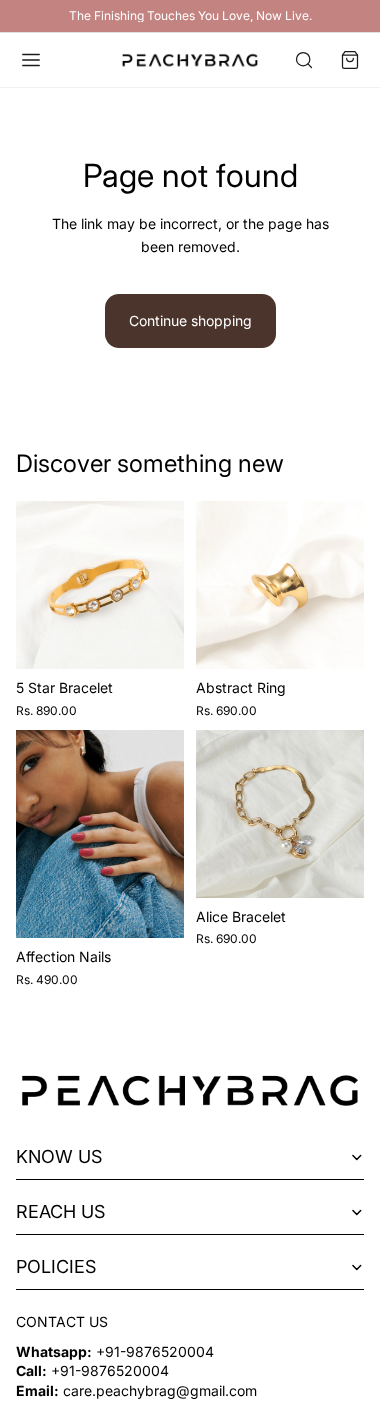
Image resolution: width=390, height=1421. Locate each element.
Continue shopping (190, 320)
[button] (350, 60)
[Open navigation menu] (31, 60)
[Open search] (304, 60)
